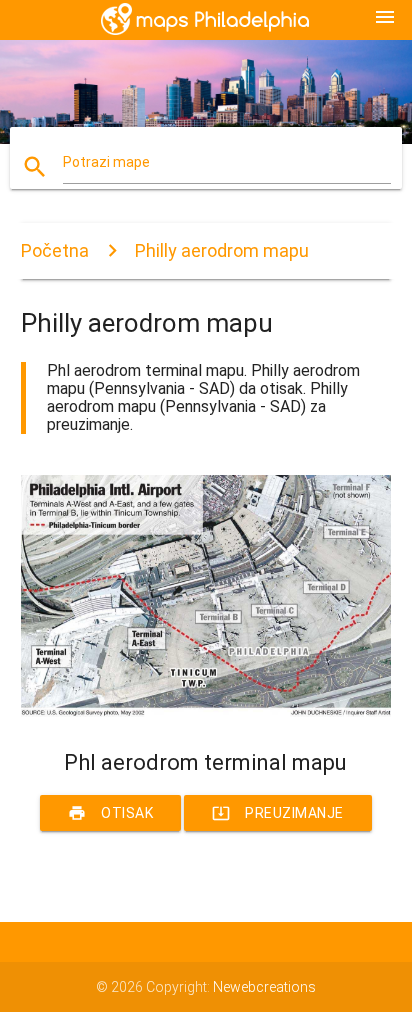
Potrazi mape (106, 162)
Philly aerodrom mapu (222, 250)
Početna (55, 250)
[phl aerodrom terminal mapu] (206, 715)
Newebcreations (264, 987)
